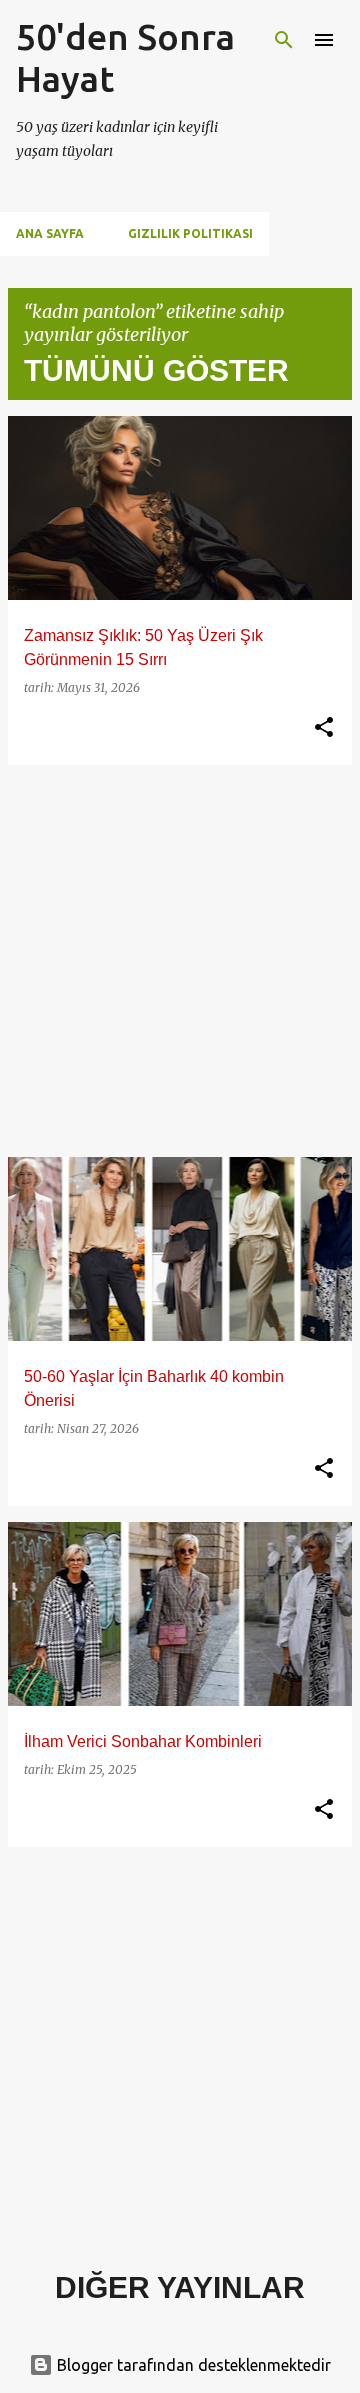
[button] (324, 728)
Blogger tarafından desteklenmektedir (192, 2365)
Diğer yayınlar (180, 2287)
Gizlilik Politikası (190, 233)
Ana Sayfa (50, 233)
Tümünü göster (156, 370)
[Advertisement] (180, 961)
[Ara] (284, 40)
